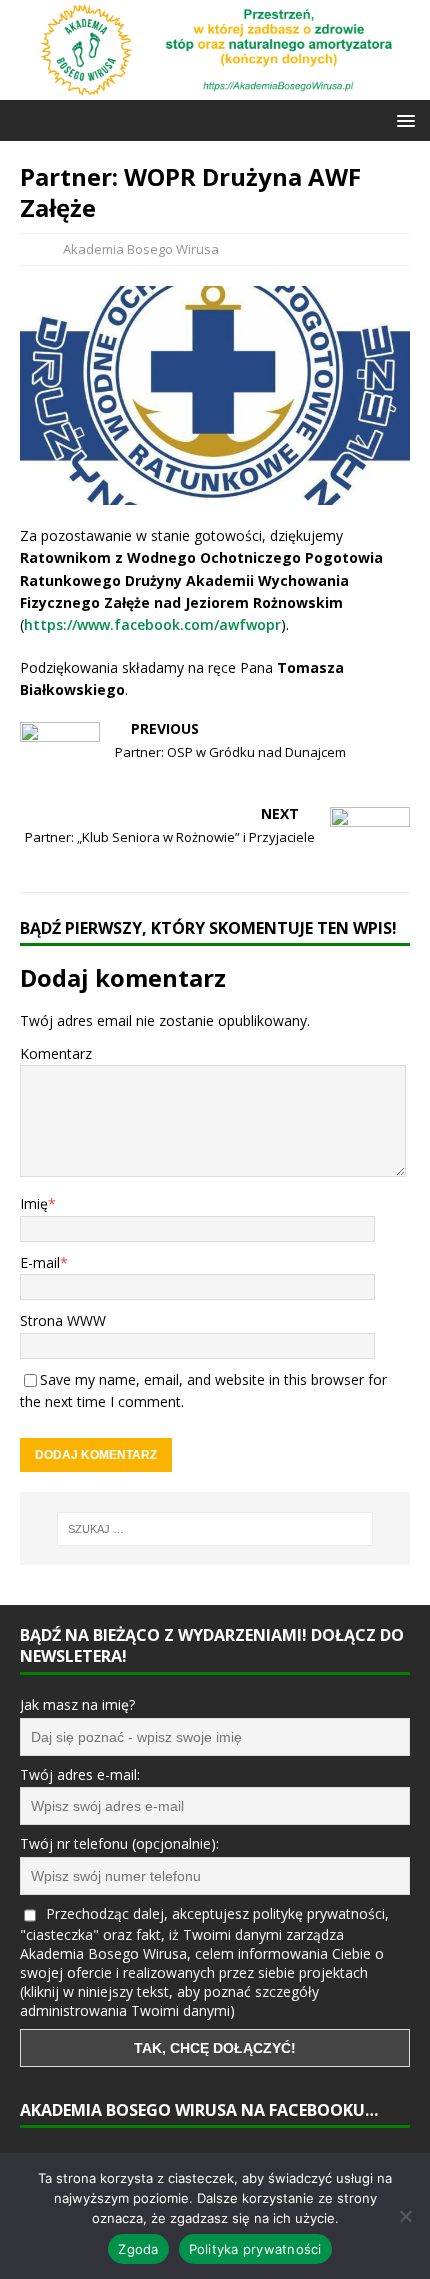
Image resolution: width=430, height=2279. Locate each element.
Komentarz (56, 1053)
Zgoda (138, 2249)
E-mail (40, 1262)
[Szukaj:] (215, 1529)
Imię (34, 1203)
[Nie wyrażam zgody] (405, 2216)
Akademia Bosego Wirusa (141, 249)
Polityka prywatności (255, 2249)
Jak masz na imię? (77, 1704)
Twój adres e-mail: (80, 1774)
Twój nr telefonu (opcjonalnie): (119, 1843)
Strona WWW (63, 1320)
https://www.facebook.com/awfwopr (152, 624)
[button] (402, 119)
